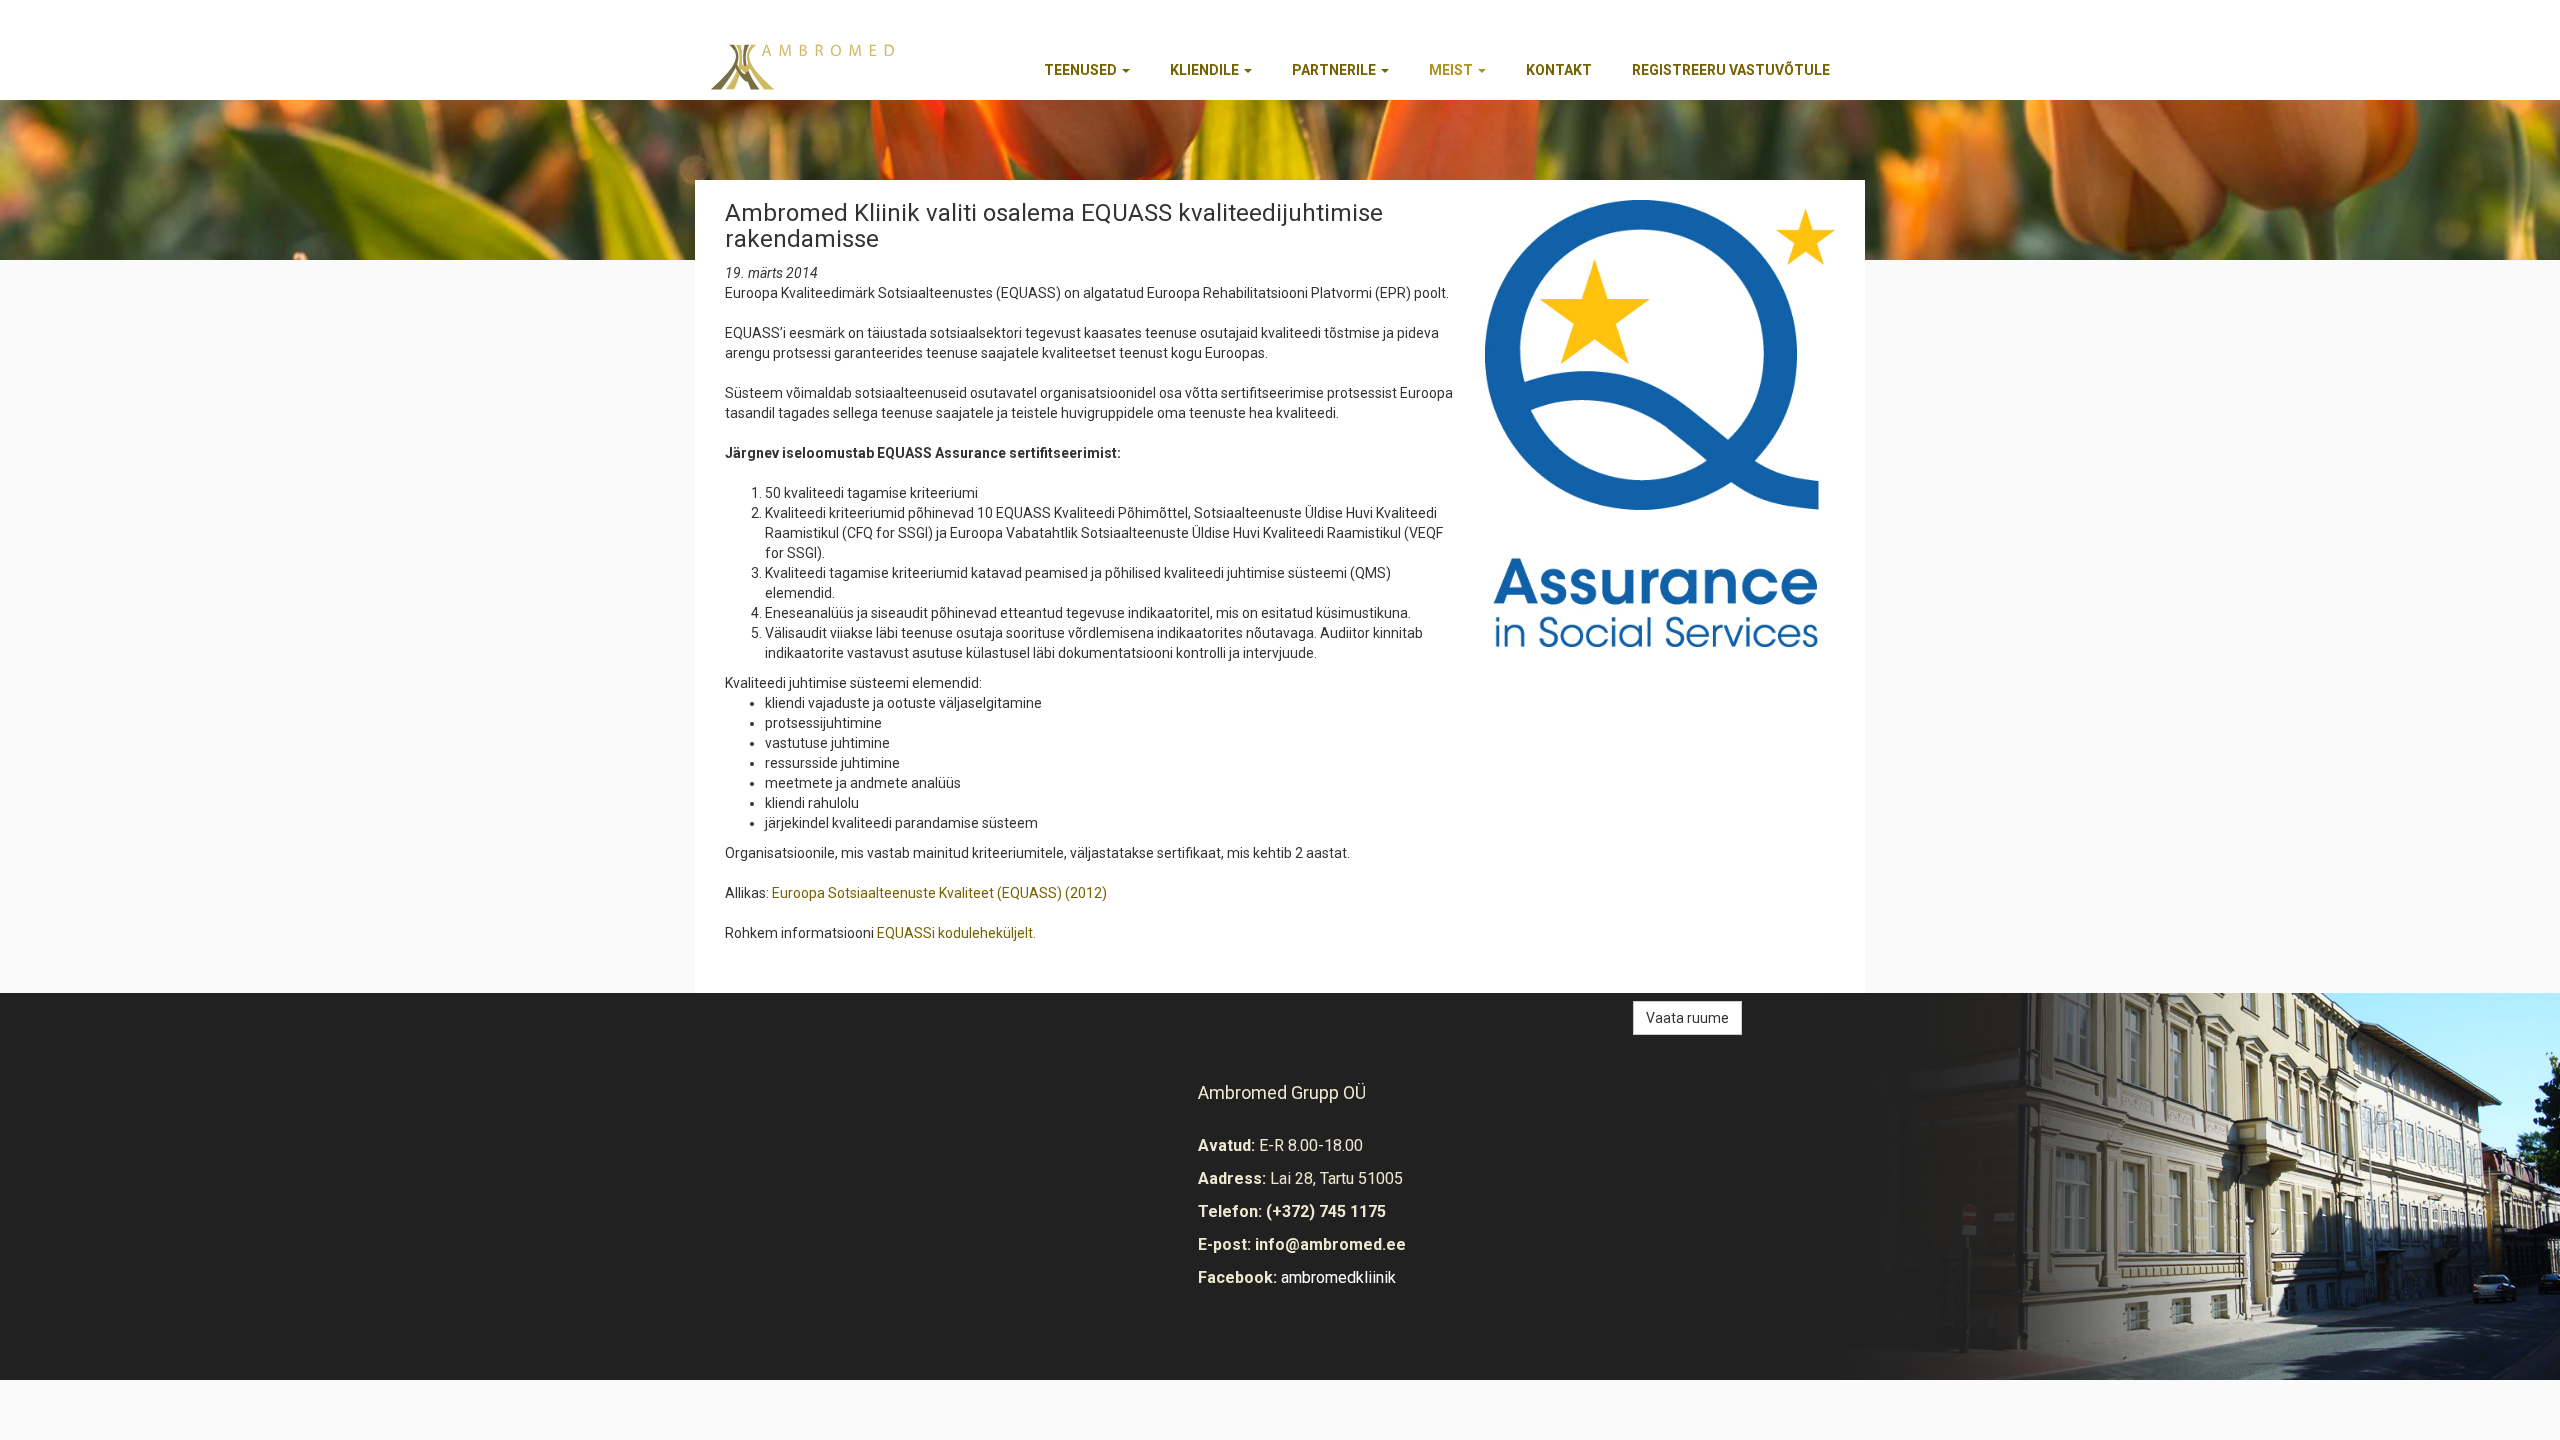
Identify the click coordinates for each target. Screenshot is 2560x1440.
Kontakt (1559, 70)
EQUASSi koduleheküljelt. (956, 933)
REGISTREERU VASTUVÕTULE (1731, 70)
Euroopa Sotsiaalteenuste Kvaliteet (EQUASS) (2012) (939, 893)
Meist (1452, 70)
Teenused (1082, 70)
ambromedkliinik (1338, 1277)
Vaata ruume (1687, 1018)
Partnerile (1335, 70)
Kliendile (1206, 70)
